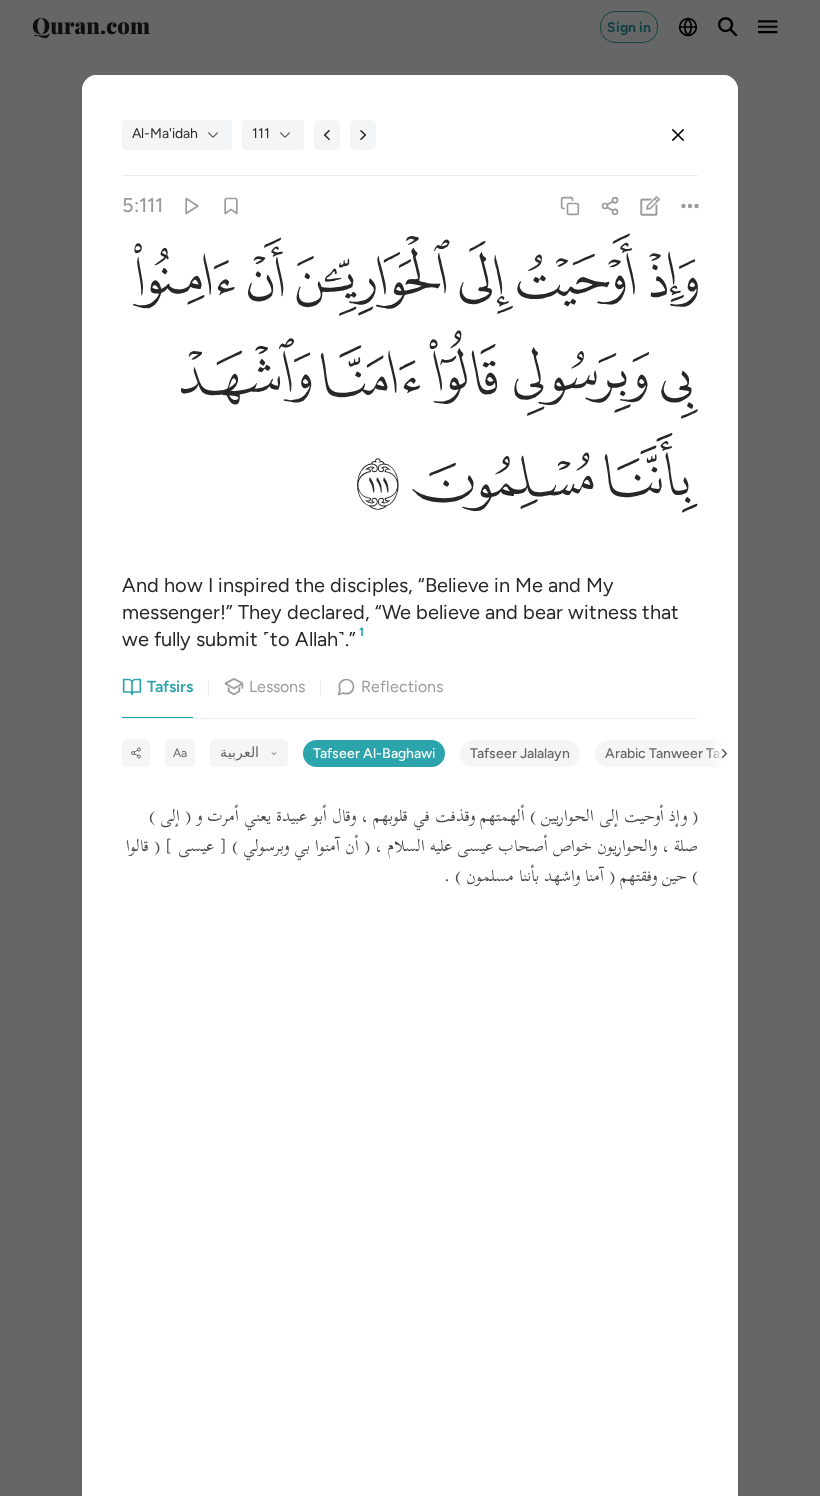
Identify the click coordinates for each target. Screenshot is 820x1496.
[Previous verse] (327, 135)
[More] (690, 205)
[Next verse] (363, 135)
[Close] (678, 135)
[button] (666, 282)
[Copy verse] (569, 205)
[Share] (609, 205)
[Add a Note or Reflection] (650, 205)
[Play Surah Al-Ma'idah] (190, 205)
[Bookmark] (230, 205)
